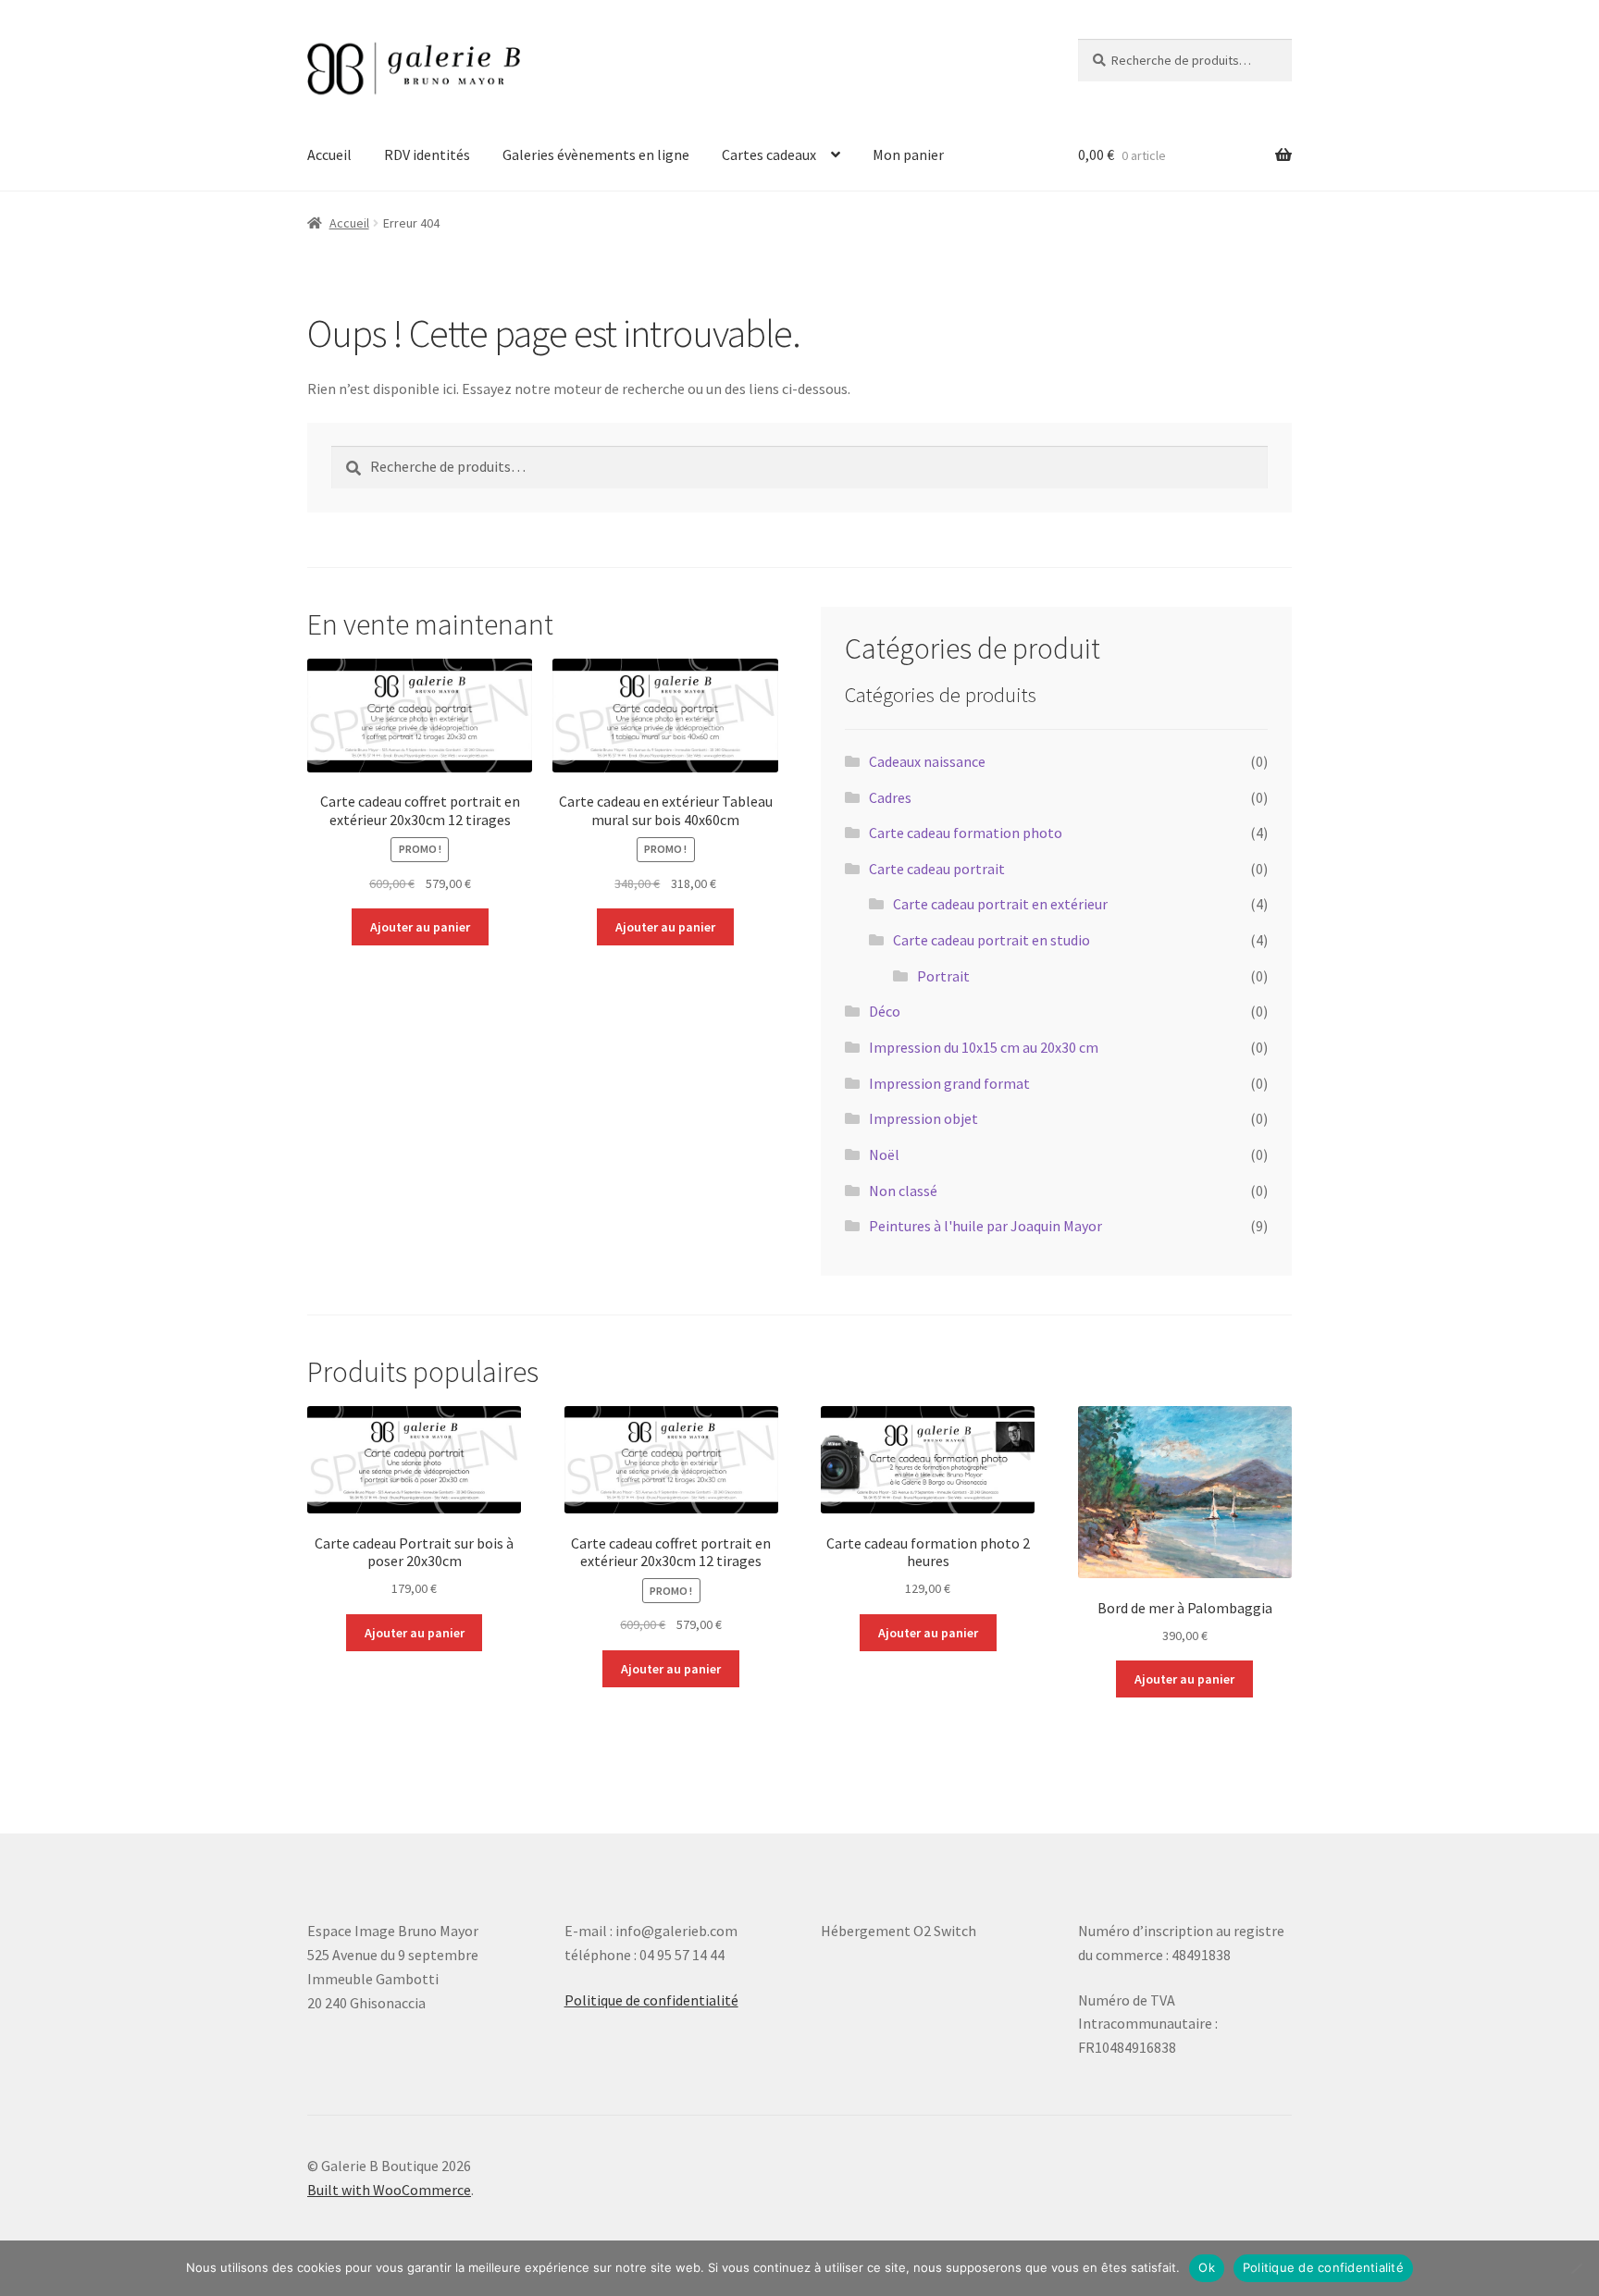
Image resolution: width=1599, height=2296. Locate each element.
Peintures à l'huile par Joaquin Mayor (985, 1226)
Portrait (943, 976)
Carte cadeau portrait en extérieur (1000, 904)
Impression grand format (949, 1083)
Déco (885, 1011)
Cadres (890, 797)
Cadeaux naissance (927, 761)
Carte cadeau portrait (937, 869)
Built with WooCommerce (389, 2190)
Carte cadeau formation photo (966, 833)
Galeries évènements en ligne (596, 154)
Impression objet (923, 1118)
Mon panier (908, 154)
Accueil (329, 154)
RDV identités (427, 154)
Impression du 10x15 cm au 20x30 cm (984, 1047)
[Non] (1576, 2268)
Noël (884, 1154)
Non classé (903, 1191)
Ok (1207, 2267)
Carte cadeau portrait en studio (992, 940)
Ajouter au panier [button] (420, 927)
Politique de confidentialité (651, 2000)
